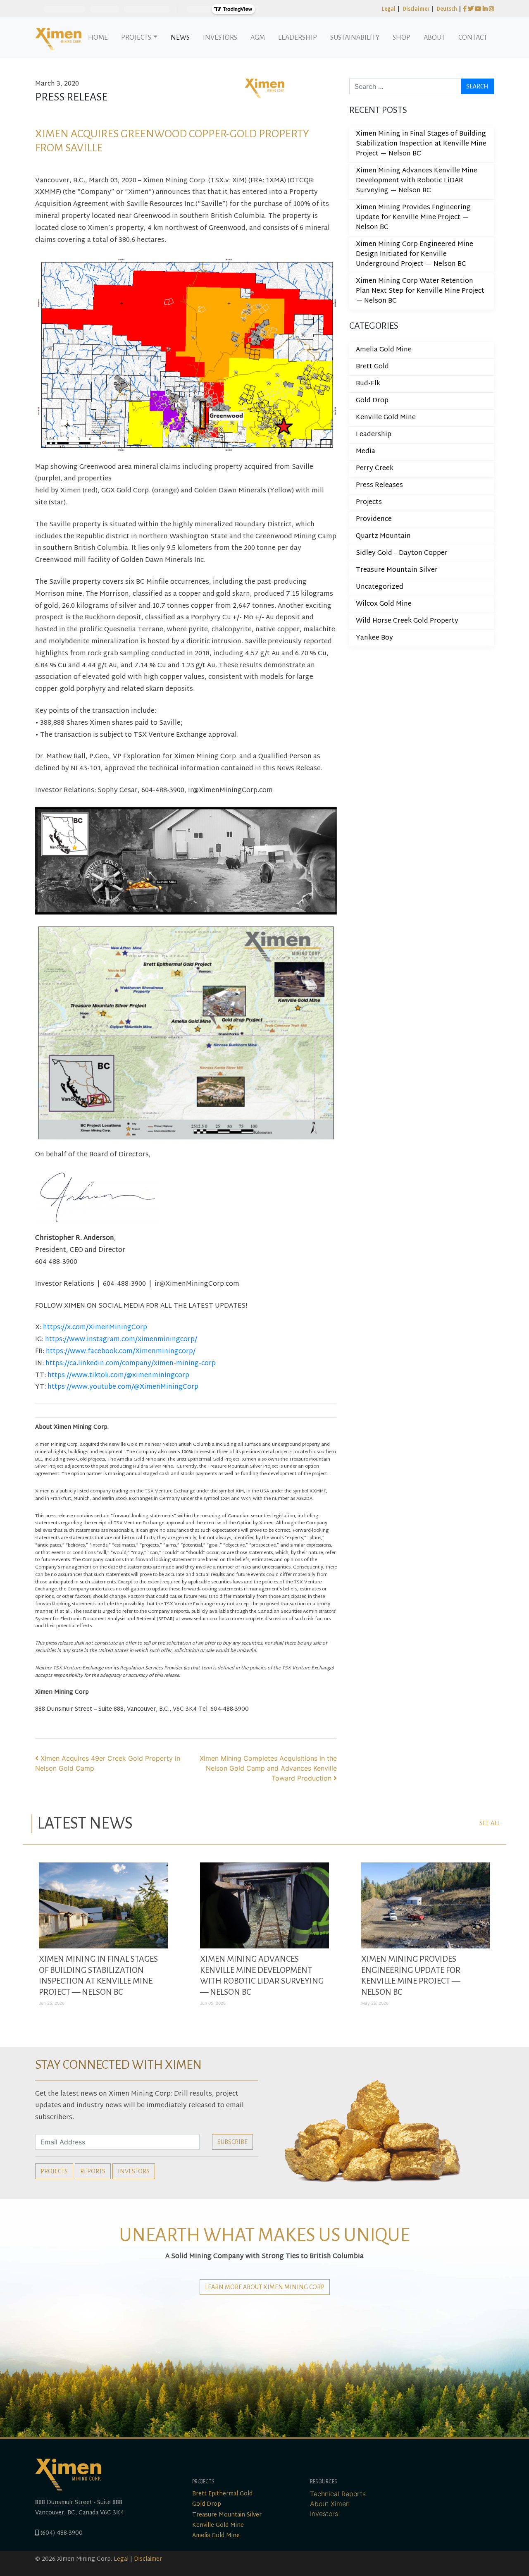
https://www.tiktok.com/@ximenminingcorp (118, 1376)
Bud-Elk (368, 384)
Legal (389, 8)
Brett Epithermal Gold (222, 2494)
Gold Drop (372, 401)
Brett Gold (372, 367)
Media (366, 452)
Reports (93, 2171)
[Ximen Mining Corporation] (58, 38)
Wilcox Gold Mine (384, 604)
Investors (220, 38)
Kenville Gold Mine (386, 418)
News (180, 38)
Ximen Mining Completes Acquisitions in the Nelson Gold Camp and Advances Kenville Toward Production (268, 1768)
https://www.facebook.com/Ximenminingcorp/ (121, 1352)
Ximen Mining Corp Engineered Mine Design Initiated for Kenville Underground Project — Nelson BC (415, 254)
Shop (402, 38)
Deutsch (447, 8)
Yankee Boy (374, 638)
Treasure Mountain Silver (397, 570)
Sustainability (355, 38)
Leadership (298, 38)
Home (98, 38)
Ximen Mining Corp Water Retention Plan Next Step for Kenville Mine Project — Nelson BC (420, 291)
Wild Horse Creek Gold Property (407, 621)
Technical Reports (338, 2494)
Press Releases (379, 486)
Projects (136, 38)
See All (490, 1823)
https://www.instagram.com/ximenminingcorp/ (121, 1340)
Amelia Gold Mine (384, 350)
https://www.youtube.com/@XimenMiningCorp (123, 1387)
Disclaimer (416, 8)
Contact (473, 38)
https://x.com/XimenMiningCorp (95, 1328)
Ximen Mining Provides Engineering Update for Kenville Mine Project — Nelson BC (413, 218)
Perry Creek (375, 469)
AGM (258, 38)
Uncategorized (380, 587)
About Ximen (330, 2504)
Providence (374, 519)
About (434, 38)
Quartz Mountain (383, 536)
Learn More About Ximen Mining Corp (265, 2287)
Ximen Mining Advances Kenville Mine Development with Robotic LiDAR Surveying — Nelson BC (417, 181)
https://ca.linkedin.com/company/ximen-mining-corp (131, 1364)
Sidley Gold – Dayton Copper (402, 553)
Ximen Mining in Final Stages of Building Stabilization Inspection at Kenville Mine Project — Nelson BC (421, 144)
